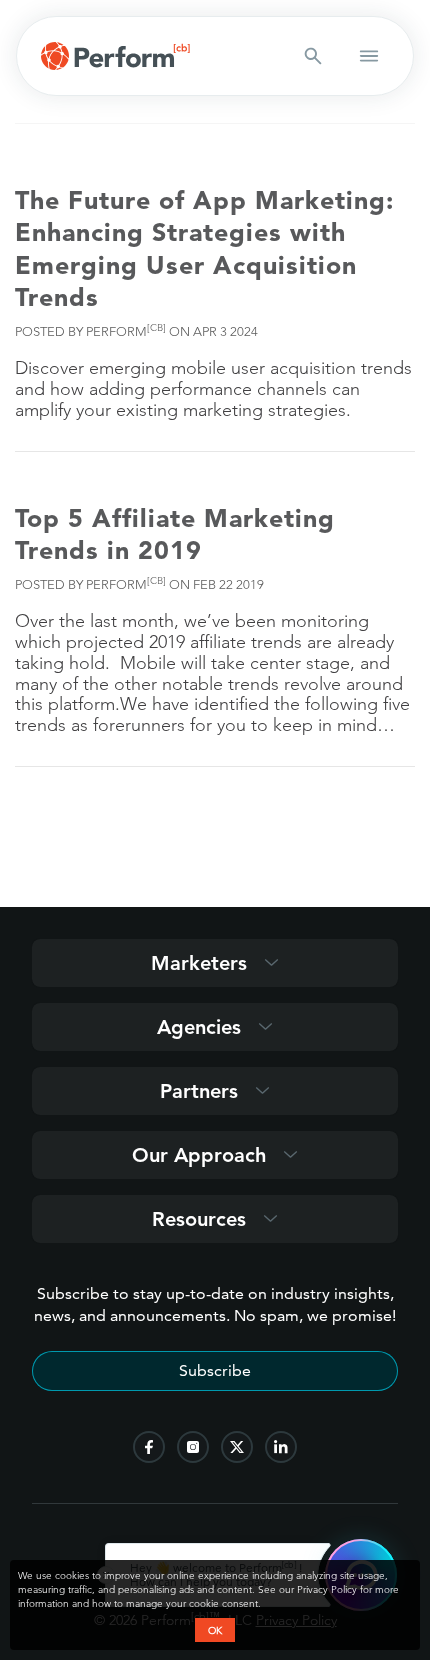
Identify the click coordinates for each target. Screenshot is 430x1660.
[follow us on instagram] (193, 1447)
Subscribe (215, 1370)
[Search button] (313, 56)
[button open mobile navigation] (369, 56)
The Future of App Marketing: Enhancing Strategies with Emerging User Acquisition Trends (204, 249)
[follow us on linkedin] (281, 1447)
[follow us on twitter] (237, 1447)
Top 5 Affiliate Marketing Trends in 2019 (175, 534)
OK (215, 1630)
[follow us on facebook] (149, 1447)
